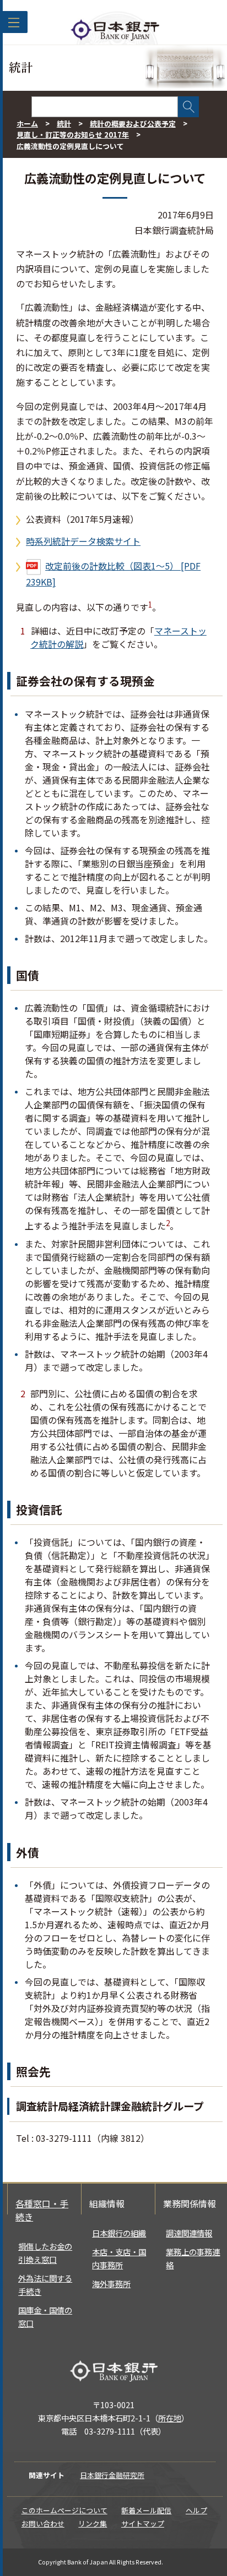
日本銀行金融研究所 (112, 2475)
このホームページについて (64, 2510)
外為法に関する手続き (45, 2285)
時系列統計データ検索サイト (83, 541)
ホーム (27, 124)
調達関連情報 (189, 2233)
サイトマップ (143, 2523)
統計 (64, 124)
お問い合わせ (43, 2523)
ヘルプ (196, 2510)
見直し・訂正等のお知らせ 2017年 (73, 135)
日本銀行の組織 (119, 2233)
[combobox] (105, 107)
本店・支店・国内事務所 (119, 2258)
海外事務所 (111, 2284)
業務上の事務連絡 (193, 2258)
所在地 (170, 2418)
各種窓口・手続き (42, 2210)
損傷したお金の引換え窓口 (45, 2253)
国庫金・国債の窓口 (45, 2317)
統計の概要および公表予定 (133, 124)
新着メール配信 (146, 2510)
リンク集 (93, 2523)
